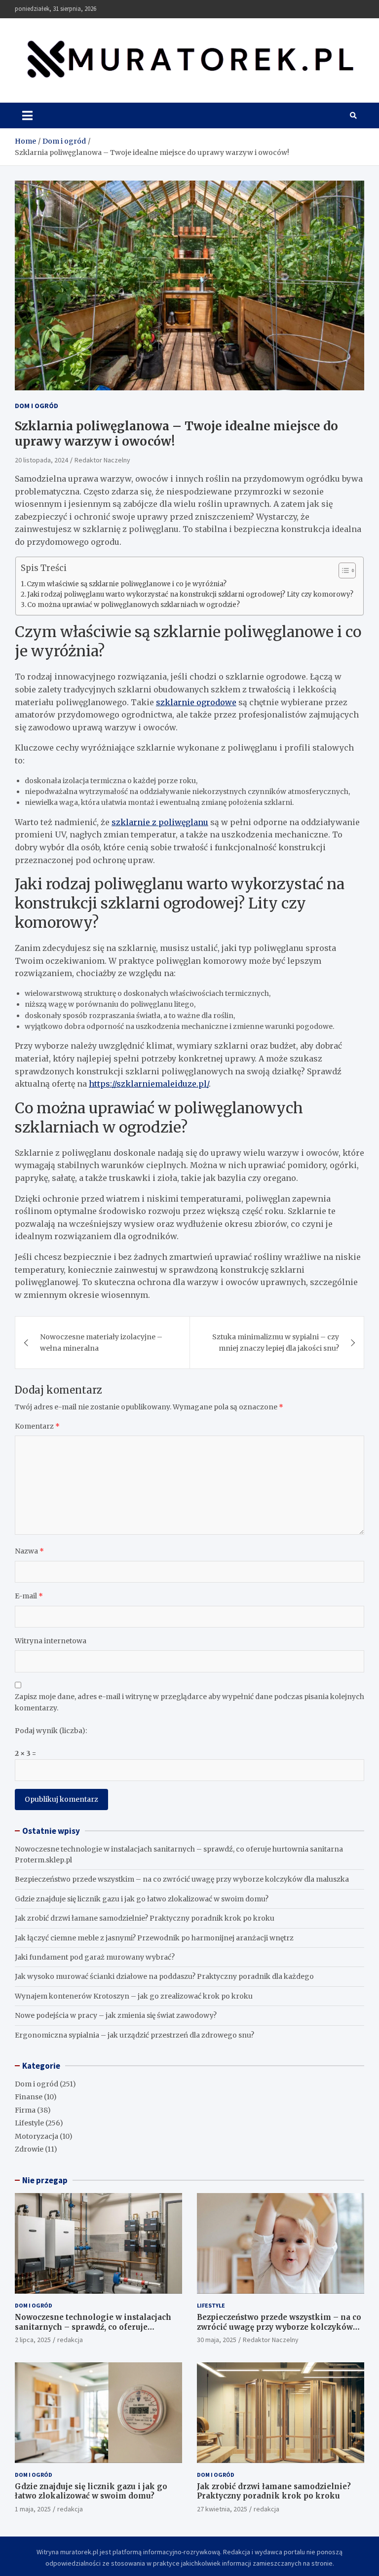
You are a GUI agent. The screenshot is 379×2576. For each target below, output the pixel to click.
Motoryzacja (37, 2136)
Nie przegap (45, 2180)
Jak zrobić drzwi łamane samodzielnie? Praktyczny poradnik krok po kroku (145, 1918)
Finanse (29, 2097)
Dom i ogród (37, 406)
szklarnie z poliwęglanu (160, 822)
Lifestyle (29, 2123)
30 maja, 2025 (217, 2340)
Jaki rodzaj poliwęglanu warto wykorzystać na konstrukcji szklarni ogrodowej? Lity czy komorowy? (190, 594)
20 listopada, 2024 (41, 460)
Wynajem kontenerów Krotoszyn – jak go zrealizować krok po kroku (134, 1996)
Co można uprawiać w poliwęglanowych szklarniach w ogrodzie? (133, 605)
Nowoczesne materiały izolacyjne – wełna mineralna (101, 1342)
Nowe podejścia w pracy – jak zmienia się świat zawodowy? (116, 2015)
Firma (25, 2110)
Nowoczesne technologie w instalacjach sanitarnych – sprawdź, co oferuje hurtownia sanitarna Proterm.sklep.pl (93, 2327)
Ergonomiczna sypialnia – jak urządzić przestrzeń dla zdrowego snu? (134, 2035)
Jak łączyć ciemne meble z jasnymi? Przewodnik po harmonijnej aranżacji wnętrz (154, 1938)
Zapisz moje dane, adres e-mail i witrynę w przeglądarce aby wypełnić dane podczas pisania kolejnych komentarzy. (189, 1702)
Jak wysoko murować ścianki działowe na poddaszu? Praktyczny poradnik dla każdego (164, 1976)
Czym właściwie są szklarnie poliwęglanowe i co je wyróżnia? (127, 584)
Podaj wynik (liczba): (51, 1731)
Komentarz (37, 1426)
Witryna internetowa (51, 1641)
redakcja (70, 2340)
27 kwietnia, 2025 (222, 2509)
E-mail (29, 1596)
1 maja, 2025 (33, 2509)
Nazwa (29, 1551)
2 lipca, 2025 (33, 2340)
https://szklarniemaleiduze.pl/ (149, 1084)
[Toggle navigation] (27, 115)
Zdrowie (29, 2149)
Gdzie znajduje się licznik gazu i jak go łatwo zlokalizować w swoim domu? (142, 1899)
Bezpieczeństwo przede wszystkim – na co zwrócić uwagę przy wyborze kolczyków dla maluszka (182, 1879)
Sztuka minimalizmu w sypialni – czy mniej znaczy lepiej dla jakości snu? (276, 1342)
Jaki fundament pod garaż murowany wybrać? (95, 1957)
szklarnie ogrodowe (196, 702)
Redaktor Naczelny (102, 460)
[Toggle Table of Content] (342, 570)
